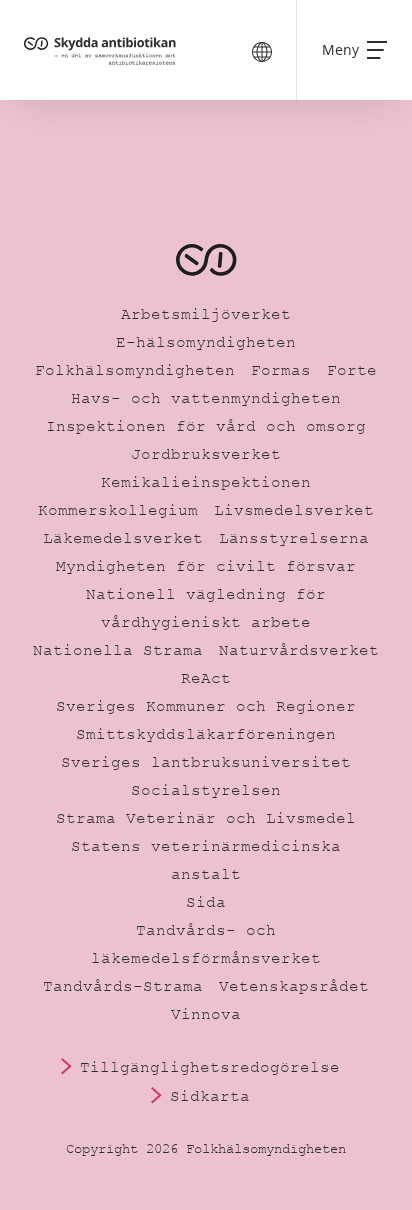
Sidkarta (210, 1096)
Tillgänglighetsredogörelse (210, 1067)
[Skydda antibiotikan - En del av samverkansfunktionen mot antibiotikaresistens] (102, 50)
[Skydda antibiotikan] (206, 260)
